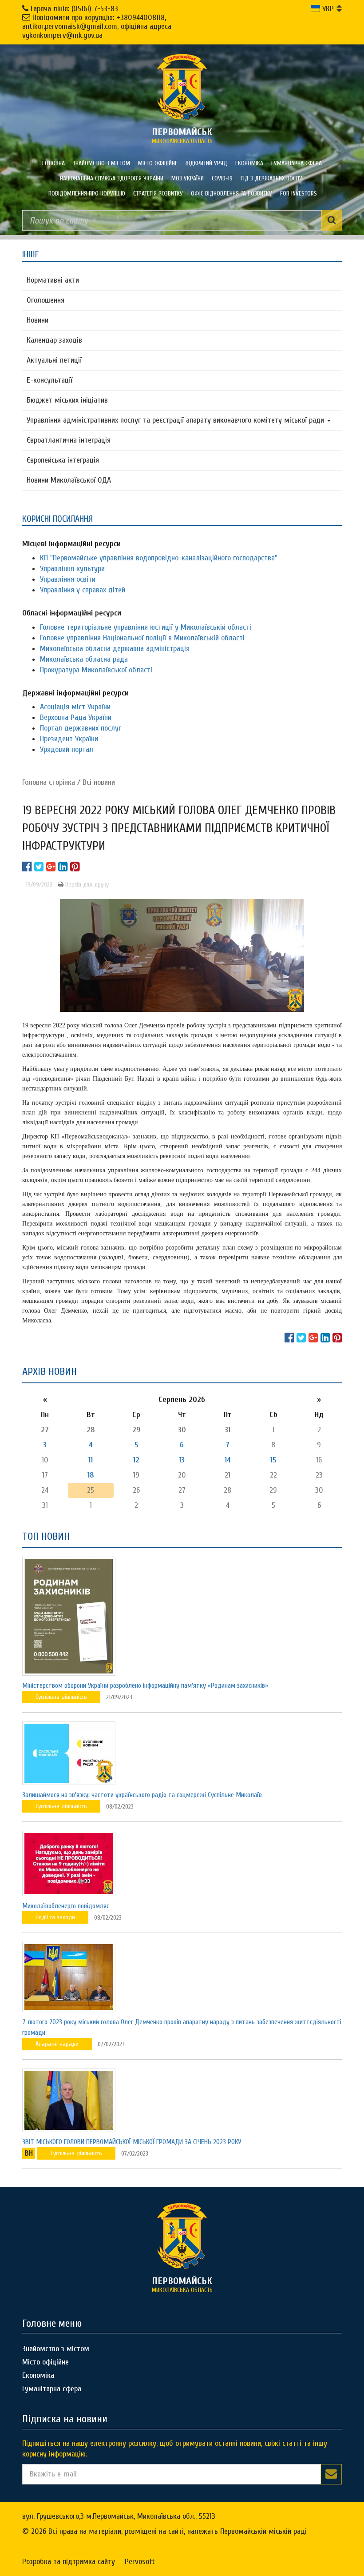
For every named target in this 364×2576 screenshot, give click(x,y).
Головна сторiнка (49, 782)
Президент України (69, 739)
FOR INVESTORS (299, 194)
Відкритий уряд (206, 163)
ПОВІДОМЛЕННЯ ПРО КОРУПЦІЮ (87, 194)
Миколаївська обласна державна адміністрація (115, 649)
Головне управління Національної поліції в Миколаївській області (142, 638)
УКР (327, 9)
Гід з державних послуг (273, 178)
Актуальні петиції (54, 360)
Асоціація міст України (75, 707)
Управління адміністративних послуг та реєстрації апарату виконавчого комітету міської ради (176, 420)
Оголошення (45, 300)
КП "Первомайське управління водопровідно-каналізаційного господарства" (159, 558)
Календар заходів (54, 340)
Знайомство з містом (101, 163)
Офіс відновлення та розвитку (231, 194)
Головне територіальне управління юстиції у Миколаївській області (146, 627)
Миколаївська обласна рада (84, 659)
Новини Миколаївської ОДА (69, 480)
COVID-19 (222, 178)
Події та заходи (55, 1917)
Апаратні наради (57, 2044)
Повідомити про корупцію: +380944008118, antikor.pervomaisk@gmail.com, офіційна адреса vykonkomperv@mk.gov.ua (97, 26)
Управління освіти (68, 579)
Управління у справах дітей (83, 590)
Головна (53, 163)
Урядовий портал (67, 749)
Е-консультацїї (49, 380)
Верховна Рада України (76, 717)
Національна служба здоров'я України (112, 178)
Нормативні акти (53, 280)
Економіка (249, 163)
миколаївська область (182, 136)
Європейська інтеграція (63, 460)
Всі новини (99, 782)
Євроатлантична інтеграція (69, 440)
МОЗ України (188, 178)
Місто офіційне (158, 163)
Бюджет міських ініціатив (67, 400)
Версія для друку (86, 885)
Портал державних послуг (81, 728)
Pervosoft (140, 2562)
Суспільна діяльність (61, 1697)
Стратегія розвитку (158, 194)
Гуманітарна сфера (297, 163)
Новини (38, 320)
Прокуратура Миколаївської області (96, 670)
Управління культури (72, 569)
